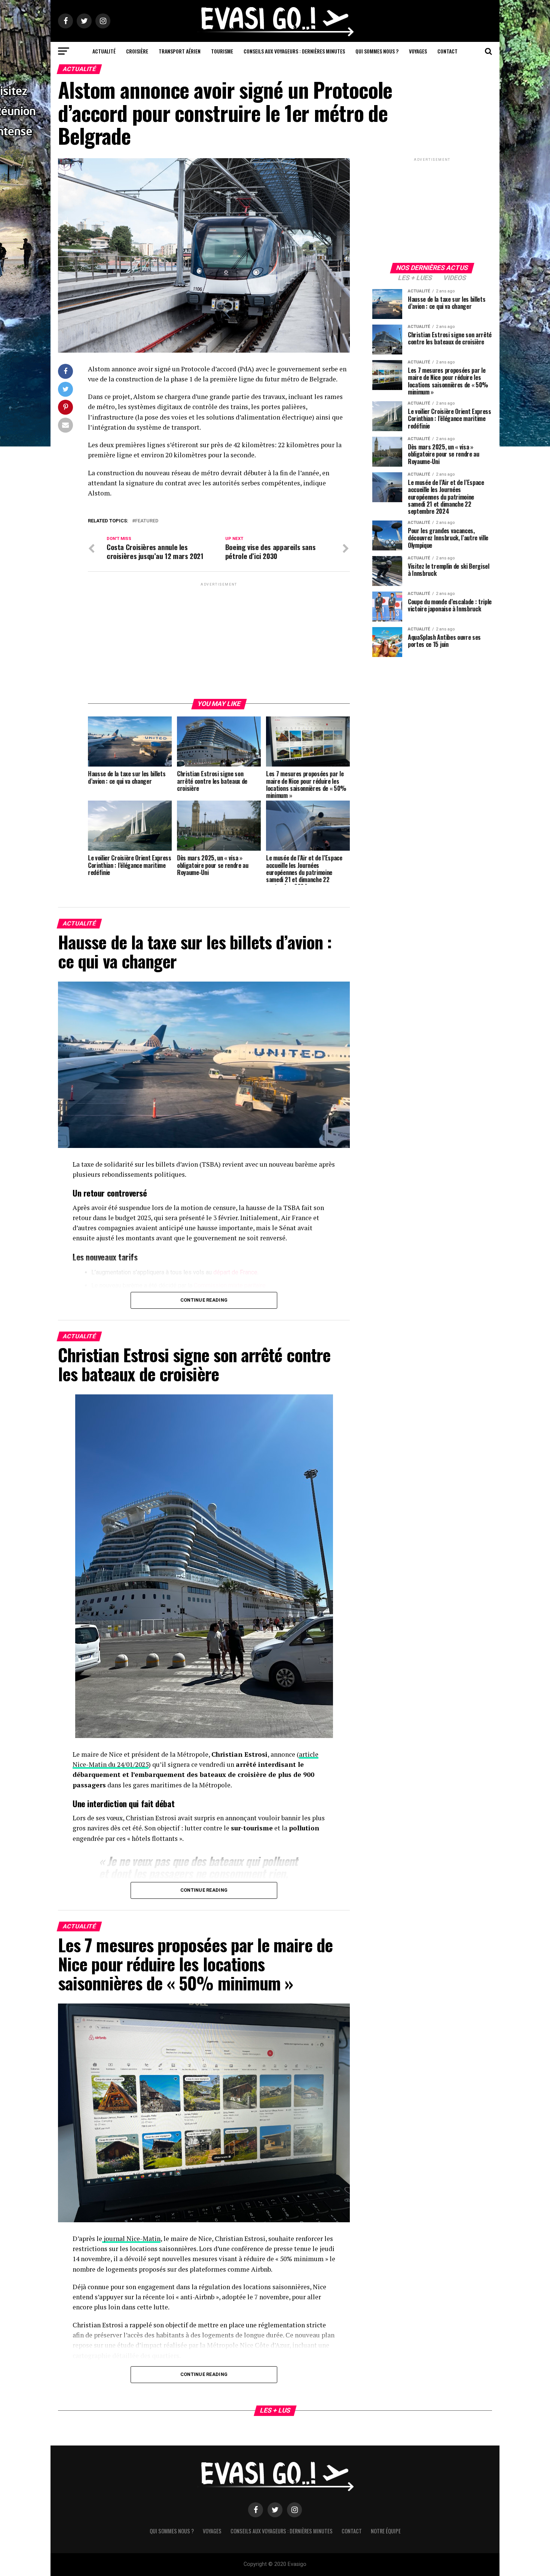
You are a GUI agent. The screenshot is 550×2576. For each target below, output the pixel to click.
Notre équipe (386, 2531)
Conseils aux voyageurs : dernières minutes (294, 51)
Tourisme (222, 51)
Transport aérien (180, 51)
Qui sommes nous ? (377, 51)
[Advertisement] (219, 640)
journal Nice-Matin (131, 2239)
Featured (147, 521)
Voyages (418, 51)
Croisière (137, 51)
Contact (447, 51)
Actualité (104, 51)
